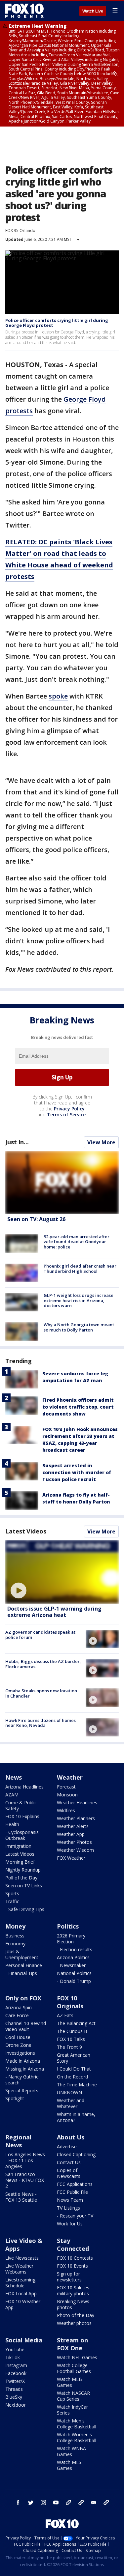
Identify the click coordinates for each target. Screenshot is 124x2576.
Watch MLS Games (69, 2465)
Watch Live (93, 11)
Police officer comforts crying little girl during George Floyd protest (57, 323)
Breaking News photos (73, 2304)
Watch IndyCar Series (72, 2410)
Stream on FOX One (72, 2344)
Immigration (18, 1846)
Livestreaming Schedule (20, 2283)
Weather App (71, 1834)
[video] (62, 1572)
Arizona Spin (19, 2007)
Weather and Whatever (71, 2103)
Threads (14, 2389)
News (14, 1777)
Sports (12, 1893)
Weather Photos (74, 1842)
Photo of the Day (76, 2315)
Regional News (18, 2141)
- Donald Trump (74, 1981)
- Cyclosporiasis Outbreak (22, 1835)
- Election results (75, 1949)
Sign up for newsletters (69, 2277)
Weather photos (74, 2323)
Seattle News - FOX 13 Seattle (21, 2197)
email (94, 2503)
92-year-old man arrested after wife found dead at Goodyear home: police (77, 1242)
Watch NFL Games (77, 2357)
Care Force (17, 2015)
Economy (15, 1944)
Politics (68, 1926)
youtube (56, 2503)
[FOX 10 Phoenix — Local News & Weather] (24, 11)
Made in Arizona (23, 2061)
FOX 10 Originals (70, 2002)
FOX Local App (21, 2293)
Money (15, 1926)
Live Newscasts (22, 2258)
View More (101, 1142)
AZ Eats (65, 2015)
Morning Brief (20, 1862)
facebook (18, 2503)
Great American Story (74, 2058)
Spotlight (15, 2098)
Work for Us (70, 2224)
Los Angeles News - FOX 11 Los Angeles (25, 2160)
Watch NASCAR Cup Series (73, 2396)
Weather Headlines (77, 1803)
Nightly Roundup (23, 1870)
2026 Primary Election (71, 1939)
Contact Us (69, 2162)
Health (12, 1824)
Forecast (66, 1787)
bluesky (81, 2503)
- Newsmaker (71, 1965)
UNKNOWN (69, 2092)
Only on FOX (23, 1998)
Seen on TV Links (24, 1886)
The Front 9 (69, 2047)
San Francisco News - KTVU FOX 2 (25, 2180)
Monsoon (67, 1795)
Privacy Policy (69, 1109)
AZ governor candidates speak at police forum (40, 1635)
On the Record (72, 2077)
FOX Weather (71, 1858)
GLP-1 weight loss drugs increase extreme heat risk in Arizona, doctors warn (79, 1300)
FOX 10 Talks (71, 2039)
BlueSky (14, 2397)
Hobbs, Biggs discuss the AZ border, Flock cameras (43, 1664)
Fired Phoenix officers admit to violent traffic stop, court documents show (78, 1407)
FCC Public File (72, 2192)
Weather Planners (76, 1818)
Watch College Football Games (74, 2368)
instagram (43, 2503)
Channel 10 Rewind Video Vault (26, 2026)
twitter (31, 2503)
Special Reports (22, 2090)
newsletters (106, 2503)
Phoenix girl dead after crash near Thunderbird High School (80, 1269)
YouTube (15, 2349)
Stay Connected (73, 2245)
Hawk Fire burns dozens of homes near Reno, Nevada (41, 1723)
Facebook (16, 2373)
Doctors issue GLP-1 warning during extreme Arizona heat (54, 1612)
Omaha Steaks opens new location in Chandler (41, 1693)
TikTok (13, 2357)
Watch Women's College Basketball (77, 2437)
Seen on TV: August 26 (36, 1219)
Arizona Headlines (24, 1787)
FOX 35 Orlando (20, 230)
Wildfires (66, 1810)
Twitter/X (15, 2381)
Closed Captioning (76, 2154)
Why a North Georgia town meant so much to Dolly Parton (79, 1327)
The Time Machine (77, 2085)
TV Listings (68, 2208)
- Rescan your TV (75, 2216)
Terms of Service (66, 1115)
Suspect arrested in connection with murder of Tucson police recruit (77, 1472)
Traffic (12, 1901)
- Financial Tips (21, 1973)
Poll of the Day (21, 1878)
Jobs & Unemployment (22, 1954)
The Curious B (72, 2031)
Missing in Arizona (25, 2069)
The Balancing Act (76, 2023)
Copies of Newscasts (69, 2173)
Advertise (67, 2147)
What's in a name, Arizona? (76, 2117)
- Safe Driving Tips (25, 1909)
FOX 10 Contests (75, 2258)
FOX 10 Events (72, 2266)
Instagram (16, 2365)
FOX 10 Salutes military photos (73, 2290)
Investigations (20, 2053)
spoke (58, 696)
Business (15, 1936)
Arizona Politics (73, 1957)
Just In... (17, 1142)
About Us (71, 2137)
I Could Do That (74, 2069)
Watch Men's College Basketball (77, 2424)
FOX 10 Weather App (23, 2304)
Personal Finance (24, 1965)
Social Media (24, 2340)
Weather (70, 1777)
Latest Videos (26, 1531)
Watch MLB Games (69, 2382)
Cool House (18, 2037)
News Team (70, 2200)
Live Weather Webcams (19, 2269)
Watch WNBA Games (71, 2451)
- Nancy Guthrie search (22, 2080)
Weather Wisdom (75, 1850)
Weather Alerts (73, 1826)
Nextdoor (16, 2405)
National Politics (74, 1973)
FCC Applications (75, 2184)
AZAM (12, 1795)
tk (68, 2503)
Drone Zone (18, 2045)
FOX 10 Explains (22, 1816)
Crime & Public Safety (21, 1805)
